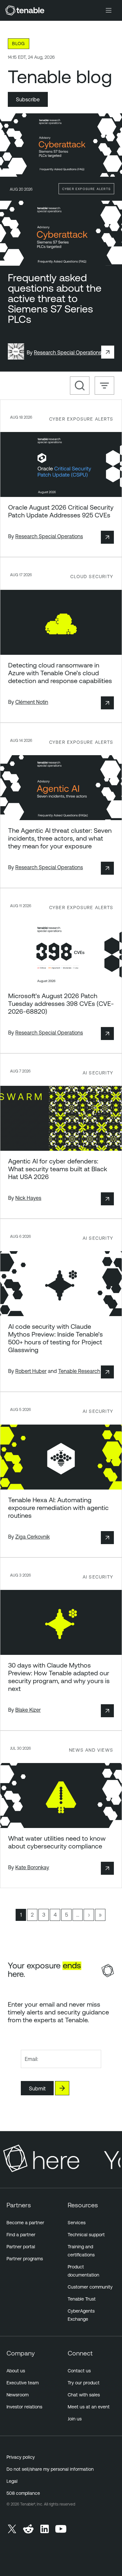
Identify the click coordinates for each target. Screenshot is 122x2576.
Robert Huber (31, 1371)
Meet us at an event (89, 2407)
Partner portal (21, 2247)
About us (16, 2371)
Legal (12, 2481)
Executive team (23, 2383)
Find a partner (21, 2235)
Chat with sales (84, 2395)
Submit (37, 2088)
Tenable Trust (82, 2299)
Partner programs (25, 2259)
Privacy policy (21, 2457)
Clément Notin (32, 702)
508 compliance (23, 2493)
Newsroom (18, 2395)
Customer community (90, 2287)
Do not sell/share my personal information (50, 2469)
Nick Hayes (28, 1198)
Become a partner (25, 2223)
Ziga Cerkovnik (33, 1537)
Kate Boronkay (32, 1867)
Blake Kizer (28, 1710)
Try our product (84, 2383)
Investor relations (24, 2407)
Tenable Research (79, 1371)
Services (77, 2223)
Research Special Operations (68, 352)
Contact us (79, 2371)
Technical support (86, 2235)
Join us (75, 2419)
